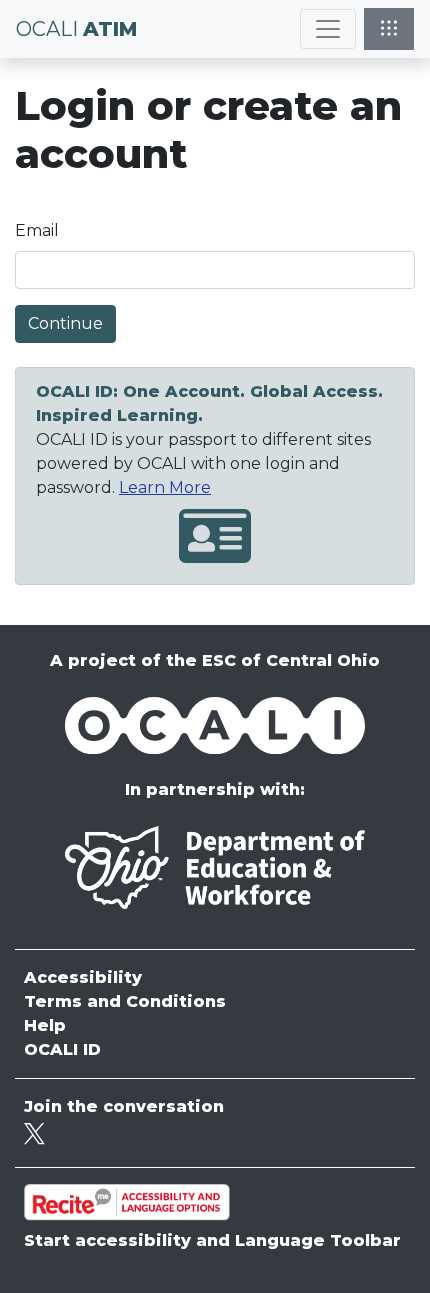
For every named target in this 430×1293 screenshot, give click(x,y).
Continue (65, 323)
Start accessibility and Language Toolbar (212, 1240)
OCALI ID (62, 1049)
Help (45, 1025)
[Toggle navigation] (328, 29)
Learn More (165, 487)
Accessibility (83, 977)
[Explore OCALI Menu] (389, 29)
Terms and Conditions (125, 1001)
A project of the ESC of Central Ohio (215, 660)
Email (37, 230)
